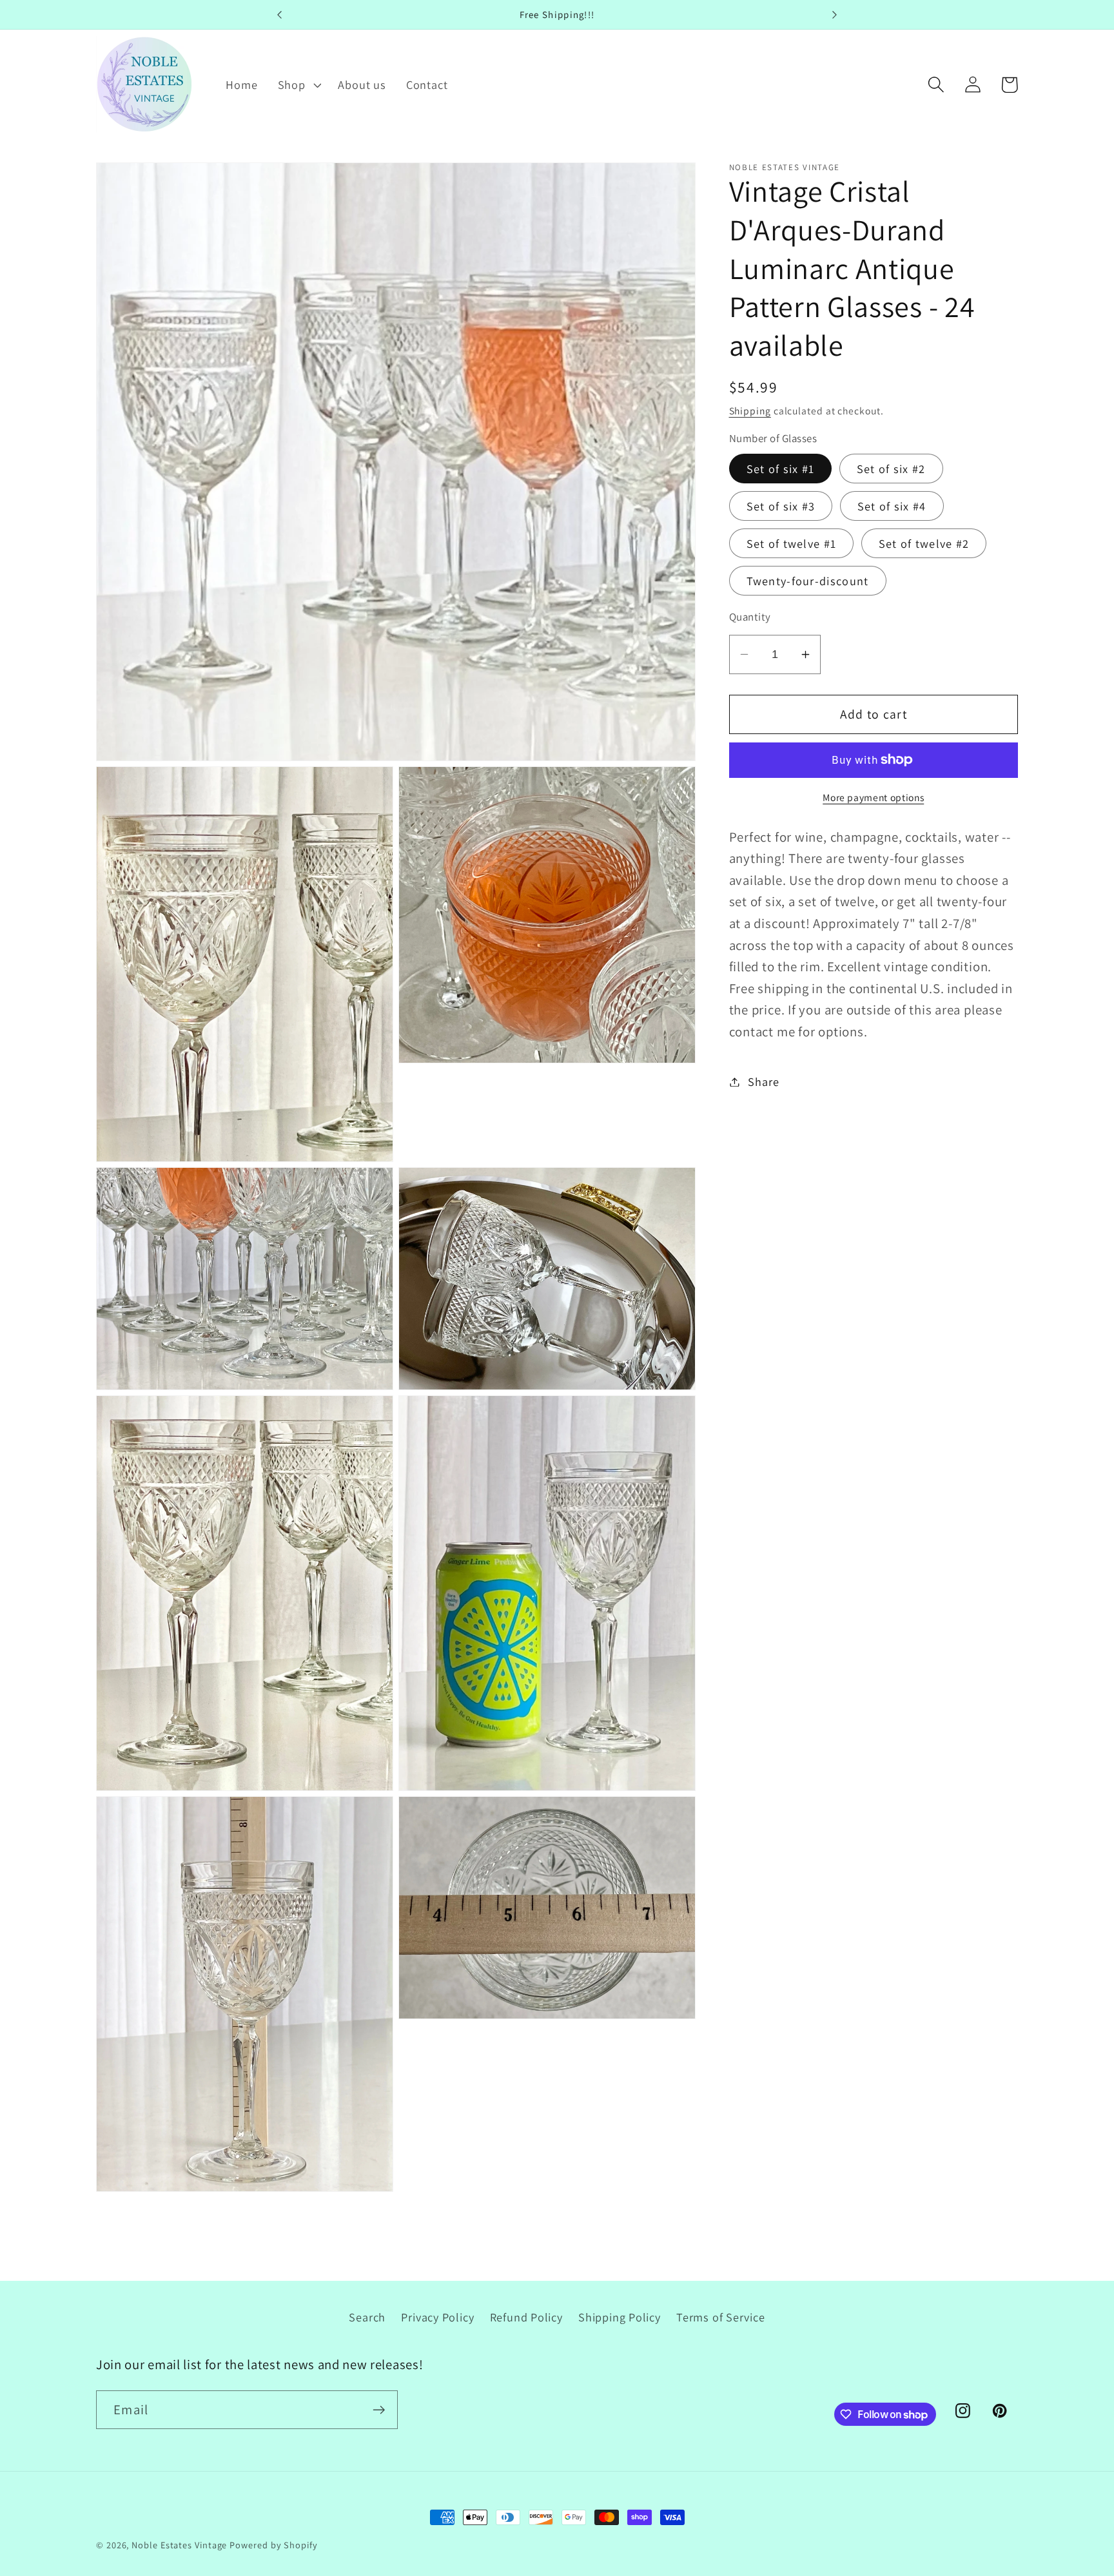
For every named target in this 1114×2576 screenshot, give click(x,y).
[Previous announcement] (280, 15)
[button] (298, 84)
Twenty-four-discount (808, 581)
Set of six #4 (892, 506)
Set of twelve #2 (924, 543)
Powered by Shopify (273, 2545)
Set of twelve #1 (792, 543)
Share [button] (763, 1081)
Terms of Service (720, 2317)
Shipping (750, 411)
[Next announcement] (834, 15)
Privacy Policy (437, 2317)
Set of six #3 (781, 506)
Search (367, 2317)
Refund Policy (526, 2317)
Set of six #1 (781, 469)
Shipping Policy (620, 2317)
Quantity (750, 617)
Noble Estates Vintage (179, 2545)
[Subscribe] (379, 2410)
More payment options (873, 797)
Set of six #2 (891, 469)
